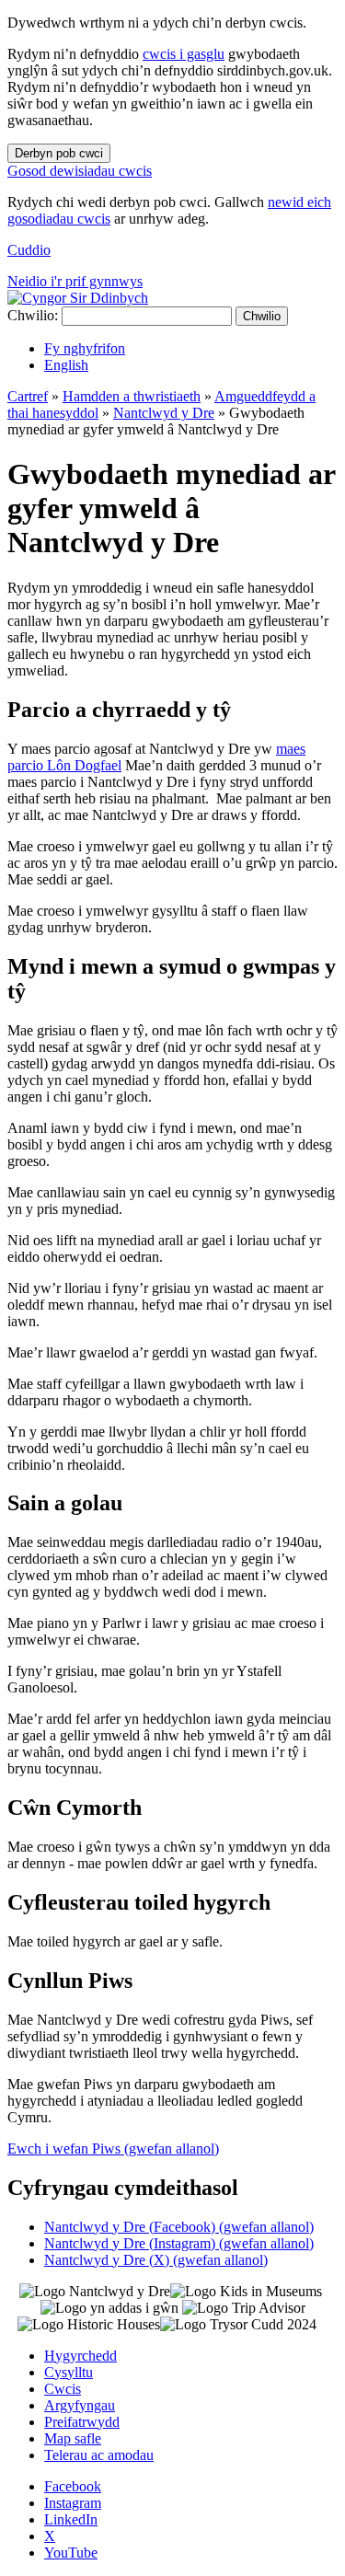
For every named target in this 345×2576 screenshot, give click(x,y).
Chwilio (262, 316)
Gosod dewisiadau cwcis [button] (80, 171)
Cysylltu (69, 2372)
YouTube (71, 2553)
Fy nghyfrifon (85, 348)
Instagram (73, 2503)
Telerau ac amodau (99, 2455)
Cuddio (29, 250)
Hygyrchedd (80, 2356)
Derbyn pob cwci (59, 153)
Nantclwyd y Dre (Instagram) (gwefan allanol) (179, 2243)
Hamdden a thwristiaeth (132, 396)
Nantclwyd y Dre (164, 413)
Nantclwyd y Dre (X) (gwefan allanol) (156, 2260)
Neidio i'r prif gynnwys (75, 281)
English (66, 365)
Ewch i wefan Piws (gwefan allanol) (113, 2149)
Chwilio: (33, 315)
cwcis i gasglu (184, 54)
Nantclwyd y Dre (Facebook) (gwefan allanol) (179, 2227)
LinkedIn (71, 2519)
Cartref (28, 396)
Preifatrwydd (82, 2422)
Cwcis (63, 2389)
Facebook (73, 2486)
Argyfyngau (80, 2405)
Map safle (73, 2438)
